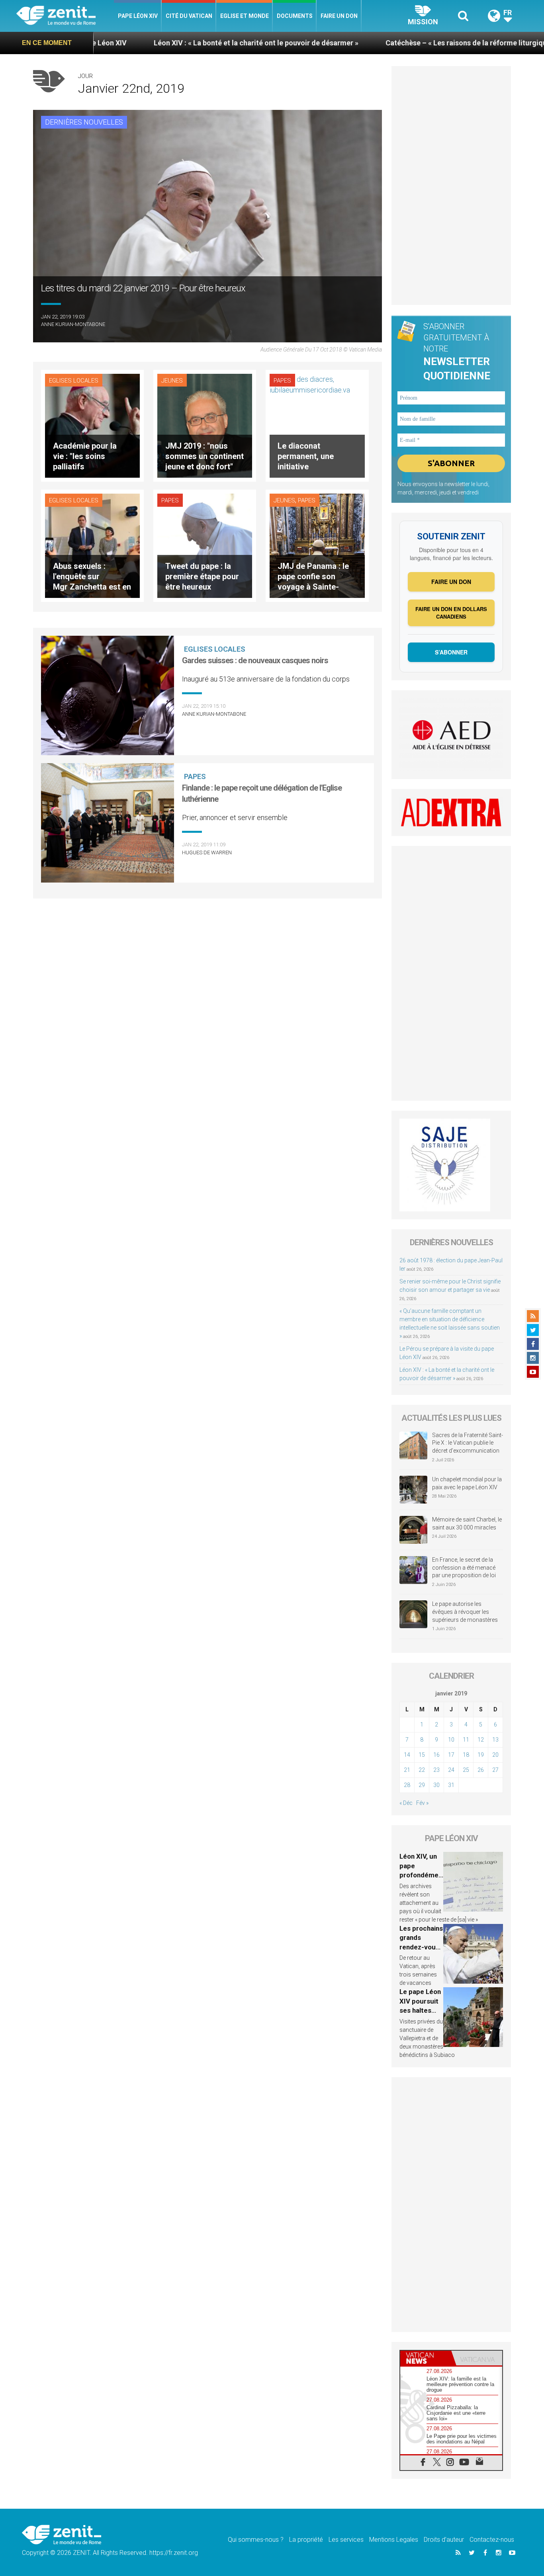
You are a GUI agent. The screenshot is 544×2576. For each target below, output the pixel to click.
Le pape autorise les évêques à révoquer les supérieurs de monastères (465, 1612)
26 (481, 1770)
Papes (282, 381)
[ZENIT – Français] (65, 16)
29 (422, 1785)
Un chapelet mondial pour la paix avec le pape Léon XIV (467, 1483)
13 (495, 1740)
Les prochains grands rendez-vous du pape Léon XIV (421, 1947)
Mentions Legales (394, 2540)
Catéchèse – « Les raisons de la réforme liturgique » (374, 43)
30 (436, 1785)
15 (422, 1755)
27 (495, 1770)
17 (451, 1755)
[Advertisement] (451, 186)
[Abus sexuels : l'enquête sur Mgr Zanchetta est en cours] (92, 545)
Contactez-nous (492, 2540)
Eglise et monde (245, 16)
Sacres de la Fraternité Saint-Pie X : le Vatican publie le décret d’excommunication (468, 1443)
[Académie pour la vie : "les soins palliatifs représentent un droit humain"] (92, 425)
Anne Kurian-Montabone (73, 324)
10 (451, 1740)
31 (451, 1785)
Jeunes (172, 381)
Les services (346, 2540)
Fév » (422, 1803)
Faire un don (339, 16)
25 (466, 1770)
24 (451, 1770)
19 (481, 1755)
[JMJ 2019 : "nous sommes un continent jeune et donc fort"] (205, 425)
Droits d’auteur (444, 2540)
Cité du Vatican (189, 16)
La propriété (306, 2540)
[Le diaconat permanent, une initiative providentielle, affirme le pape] (317, 425)
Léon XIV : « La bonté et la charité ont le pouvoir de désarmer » (159, 43)
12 (481, 1740)
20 (495, 1755)
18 (466, 1755)
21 (407, 1770)
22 (422, 1770)
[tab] (426, 2358)
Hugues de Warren (207, 852)
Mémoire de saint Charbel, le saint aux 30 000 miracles (467, 1523)
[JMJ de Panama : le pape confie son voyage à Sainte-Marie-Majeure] (317, 545)
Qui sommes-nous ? (256, 2540)
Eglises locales (74, 381)
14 (407, 1755)
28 (407, 1785)
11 (466, 1740)
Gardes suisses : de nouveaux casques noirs (255, 660)
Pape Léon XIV (138, 16)
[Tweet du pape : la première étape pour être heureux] (205, 545)
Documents (295, 16)
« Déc (406, 1803)
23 (436, 1770)
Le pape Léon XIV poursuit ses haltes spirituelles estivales (420, 2010)
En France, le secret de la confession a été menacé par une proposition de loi (464, 1567)
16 (436, 1755)
